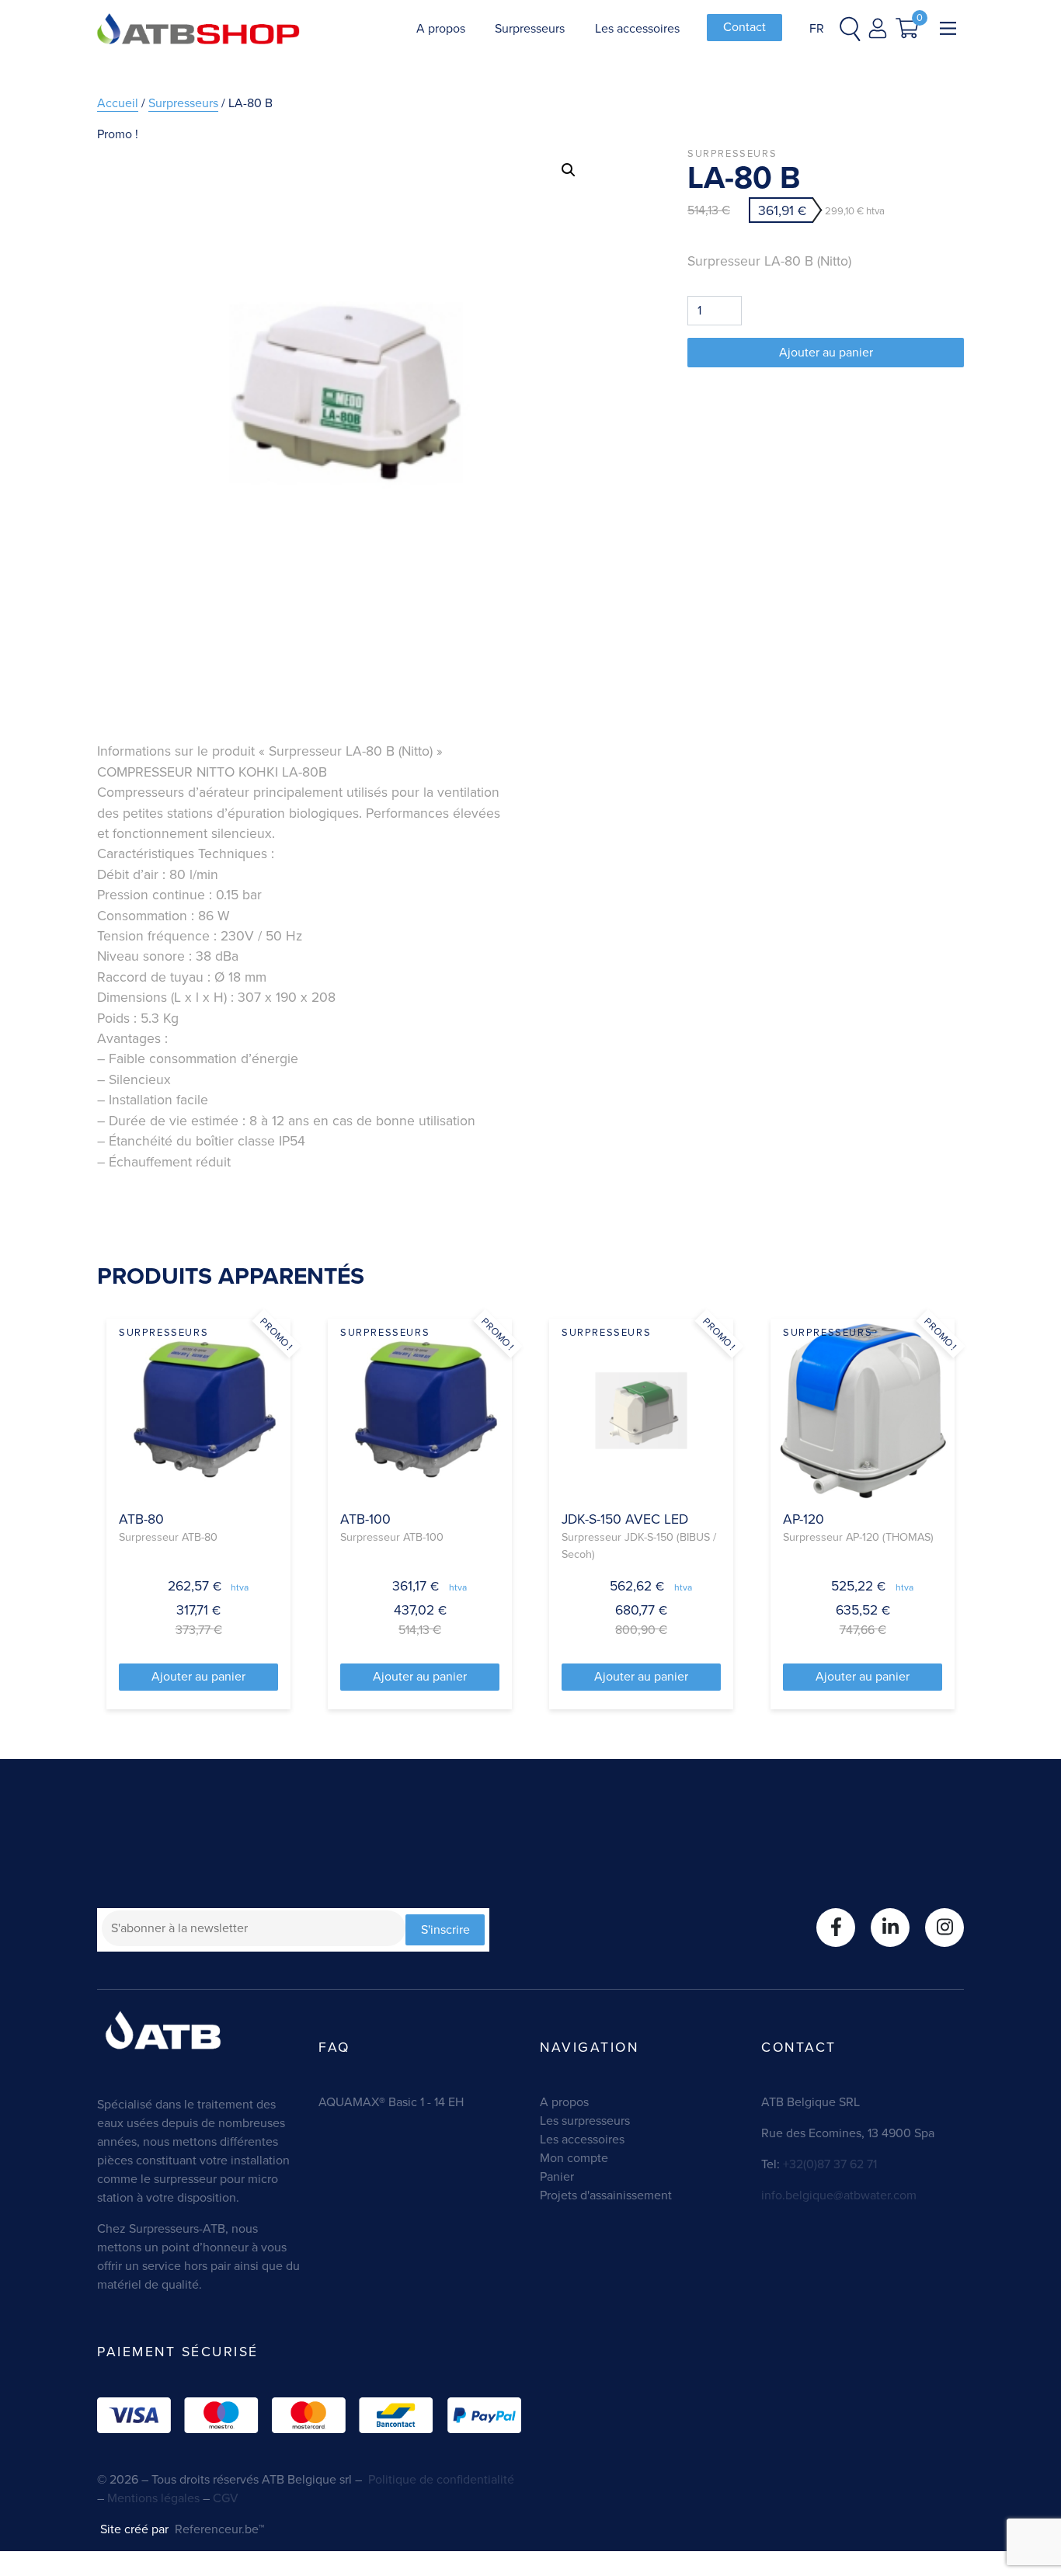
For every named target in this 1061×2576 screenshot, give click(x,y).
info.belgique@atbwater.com (839, 2195)
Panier (557, 2176)
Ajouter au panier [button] (198, 1676)
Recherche (644, 170)
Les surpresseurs (585, 2121)
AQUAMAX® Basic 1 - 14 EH (391, 2102)
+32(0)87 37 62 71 (828, 2164)
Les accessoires (637, 28)
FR (817, 28)
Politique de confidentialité (441, 2479)
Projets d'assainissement (606, 2195)
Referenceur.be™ (218, 2529)
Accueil (118, 103)
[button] (569, 170)
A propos (441, 28)
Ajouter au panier (826, 352)
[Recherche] (850, 29)
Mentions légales (153, 2498)
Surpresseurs (530, 28)
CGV (227, 2498)
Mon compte (574, 2158)
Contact (744, 27)
